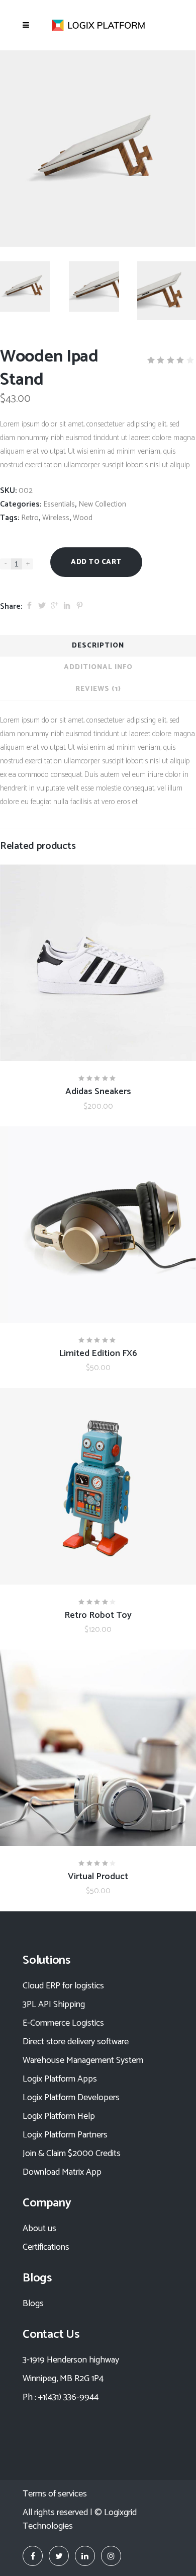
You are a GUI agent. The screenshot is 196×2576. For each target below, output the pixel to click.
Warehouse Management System (83, 2060)
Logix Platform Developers (71, 2098)
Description (98, 646)
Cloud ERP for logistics (63, 1986)
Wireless (56, 518)
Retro (30, 518)
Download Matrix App (62, 2172)
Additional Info (98, 667)
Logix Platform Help (59, 2116)
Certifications (46, 2247)
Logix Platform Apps (60, 2079)
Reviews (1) (98, 689)
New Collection (102, 504)
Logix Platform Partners (65, 2135)
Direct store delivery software (76, 2042)
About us (39, 2229)
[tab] (98, 646)
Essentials (59, 504)
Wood (83, 518)
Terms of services (55, 2494)
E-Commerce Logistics (63, 2023)
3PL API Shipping (54, 2005)
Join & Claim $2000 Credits (72, 2154)
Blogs (33, 2304)
